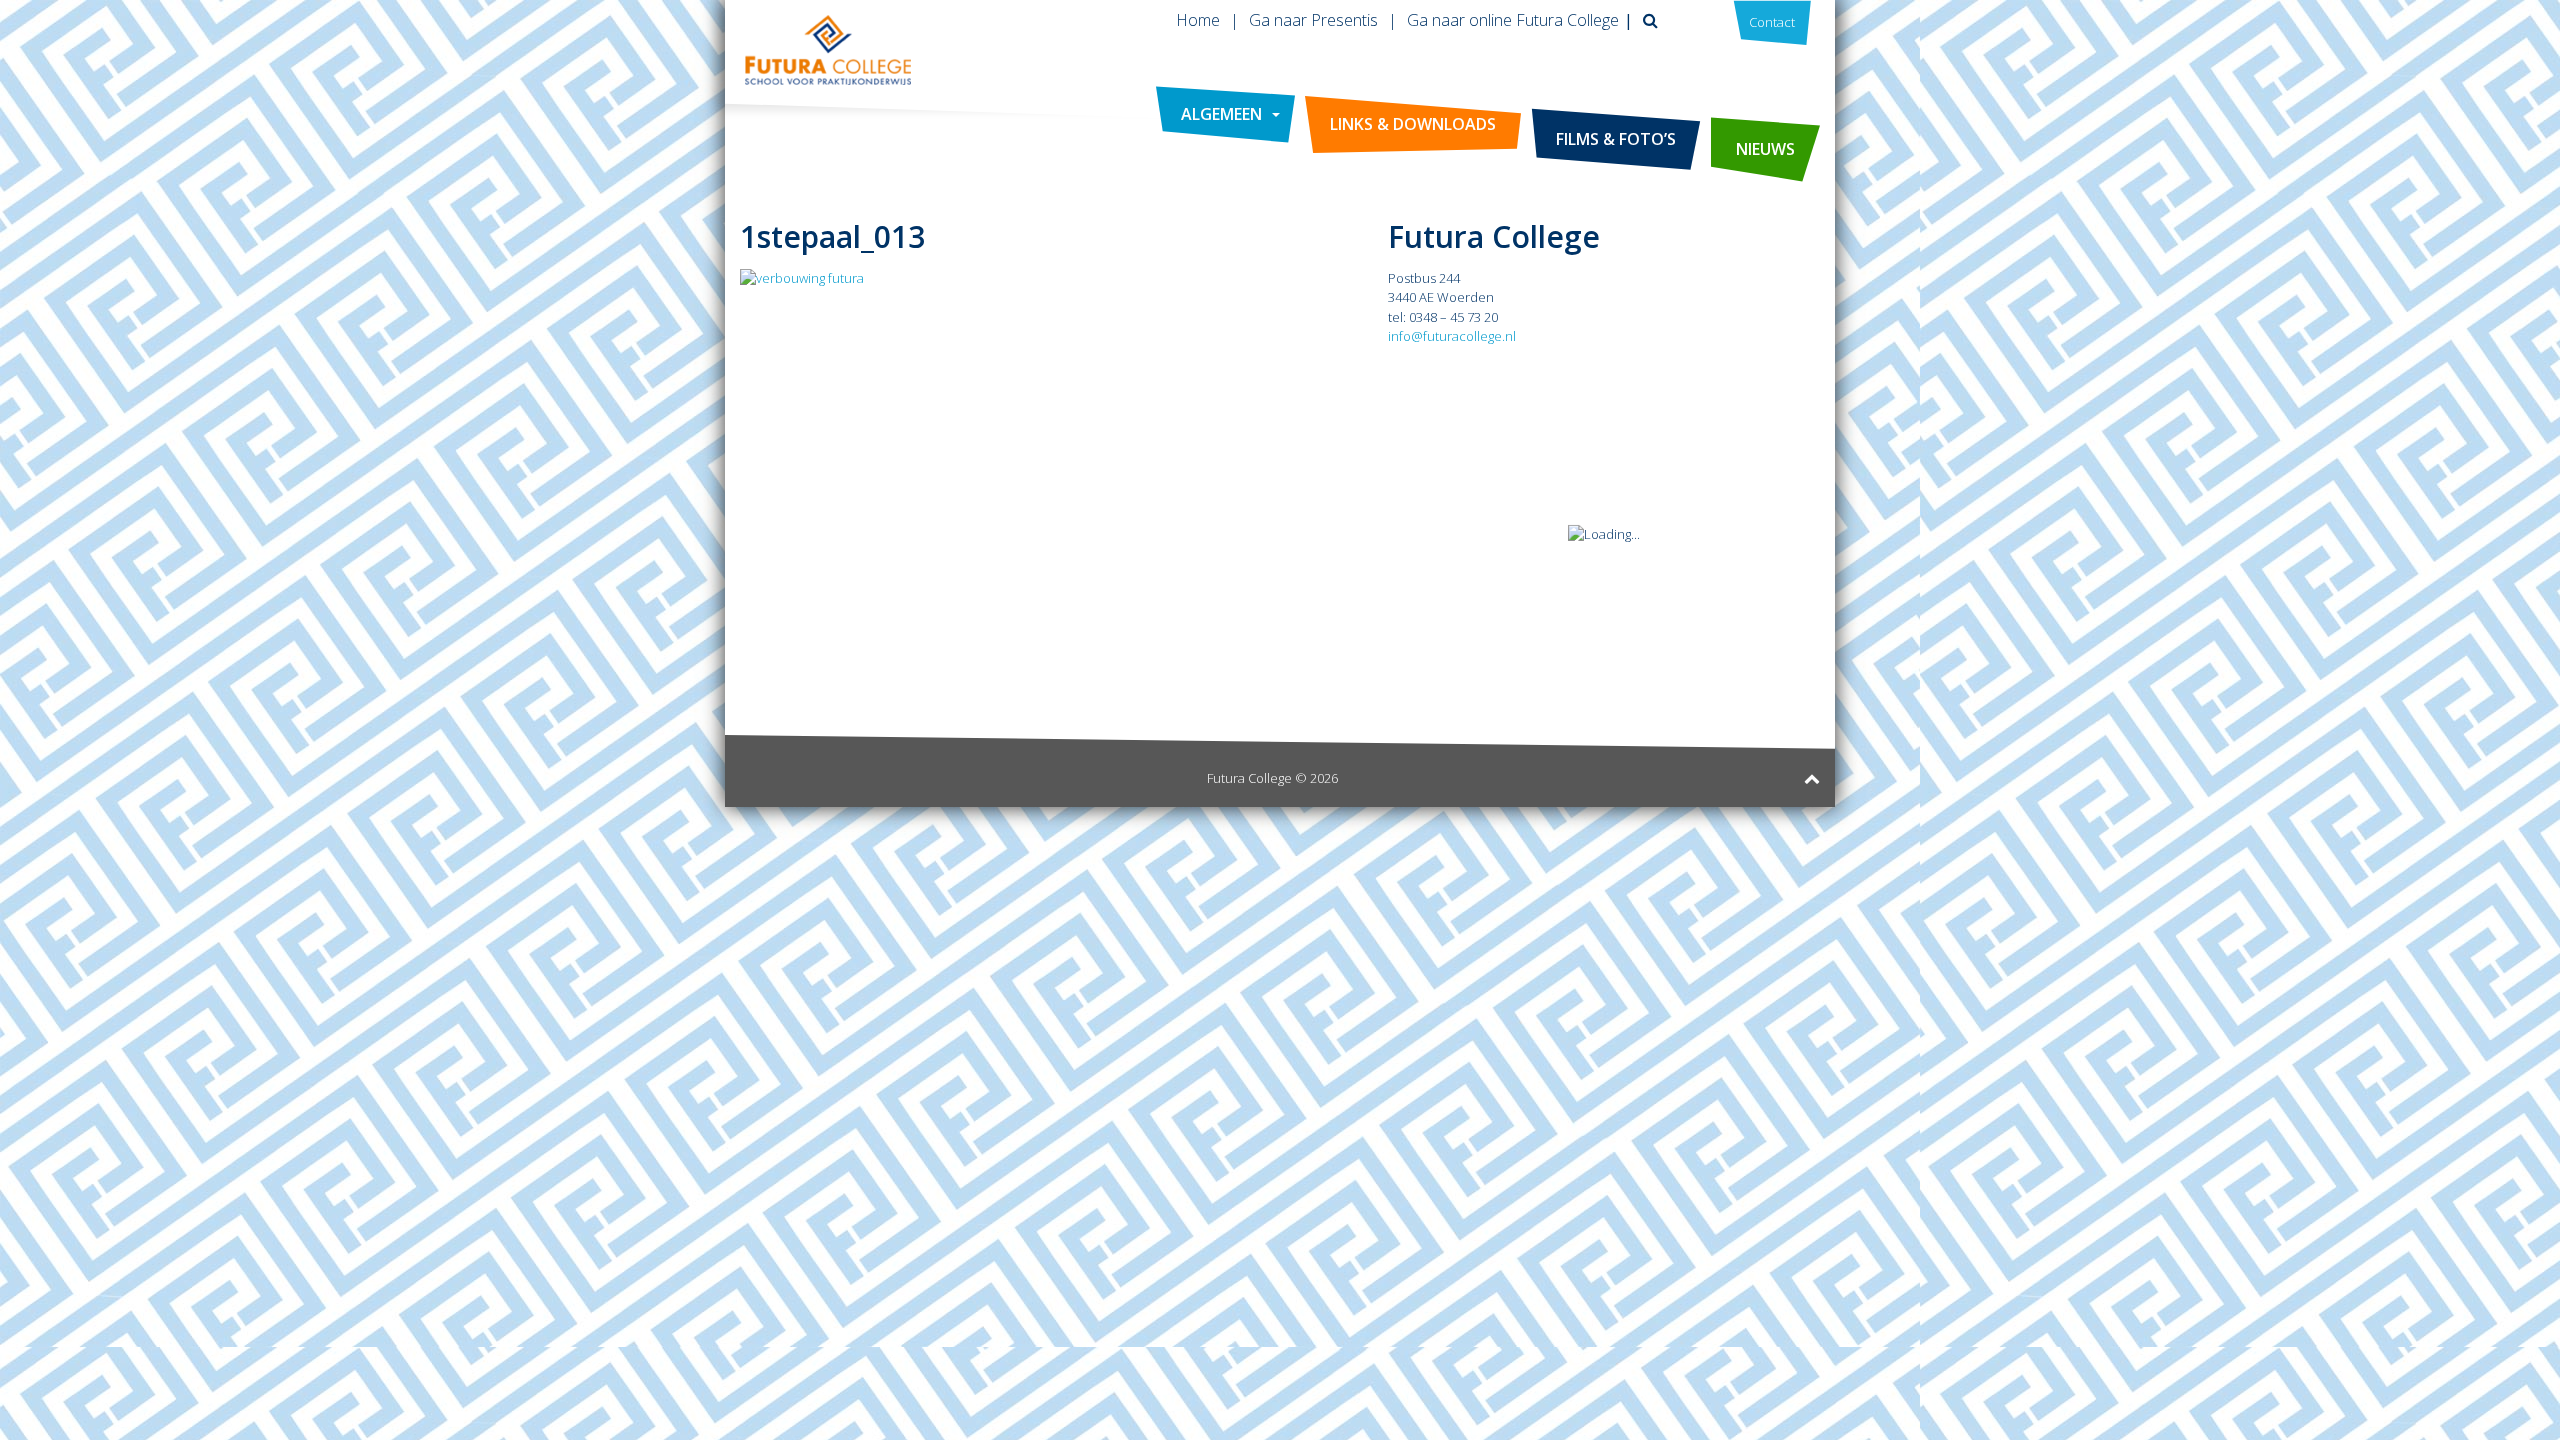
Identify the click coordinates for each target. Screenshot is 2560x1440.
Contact (1772, 22)
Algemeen (1221, 114)
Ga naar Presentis (1313, 20)
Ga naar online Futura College (1513, 20)
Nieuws (1765, 149)
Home (1198, 20)
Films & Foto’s (1616, 139)
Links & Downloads (1413, 124)
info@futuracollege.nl (1452, 336)
